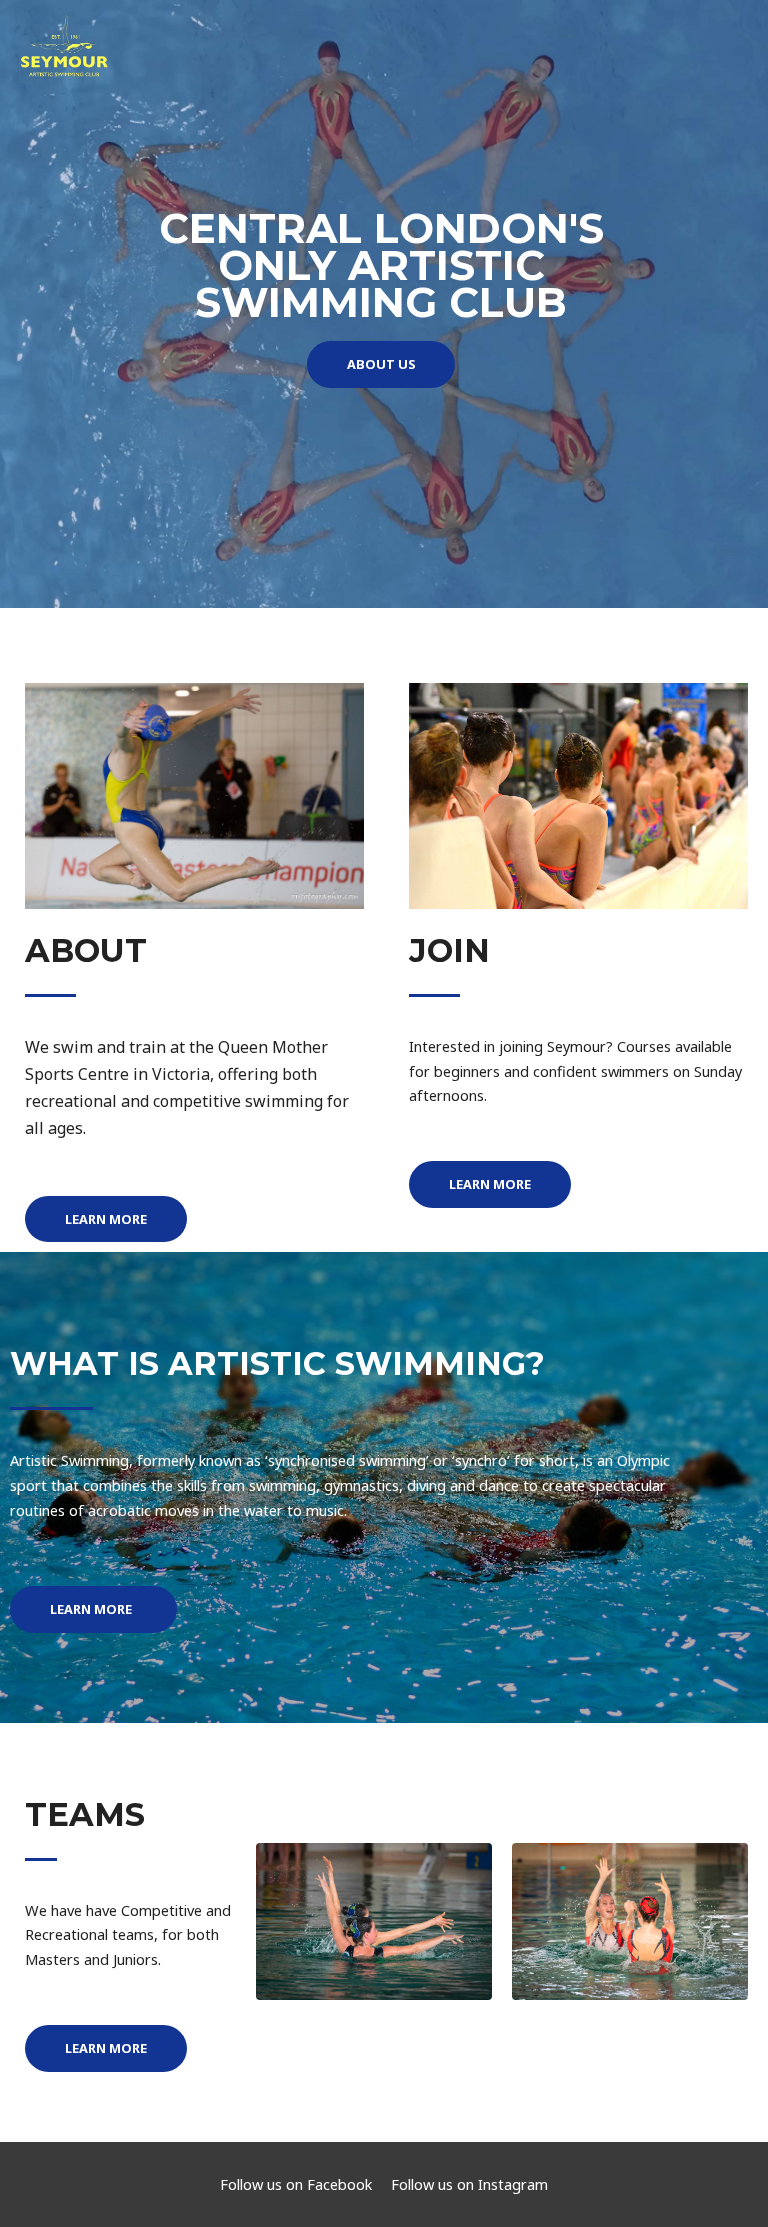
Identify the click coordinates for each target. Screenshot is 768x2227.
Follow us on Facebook (296, 2184)
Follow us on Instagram (469, 2184)
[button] (381, 364)
